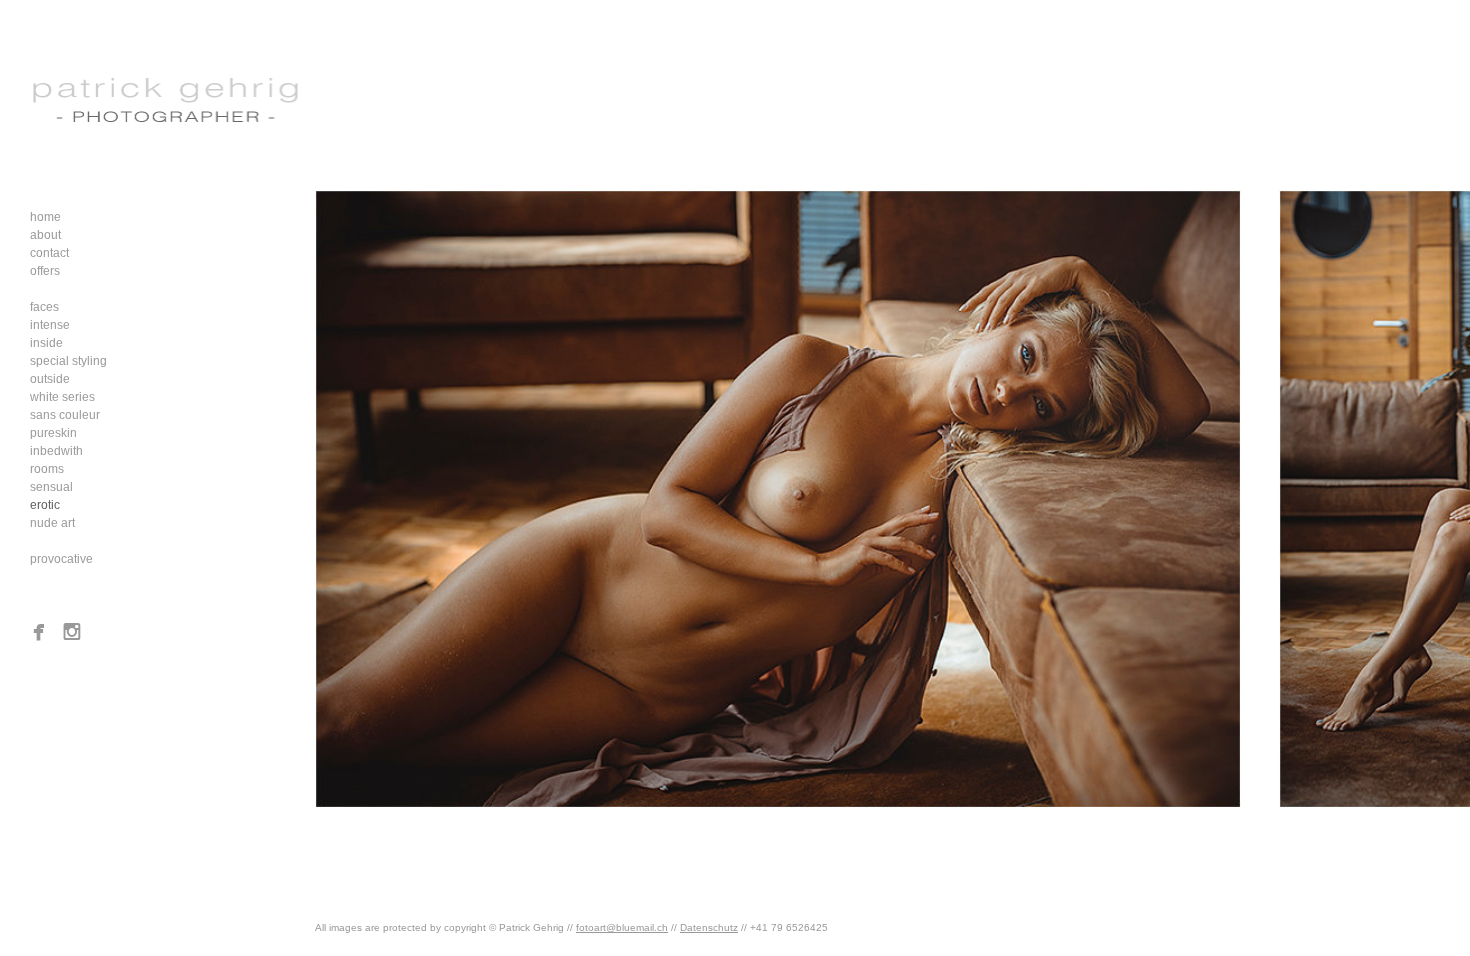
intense (50, 325)
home (45, 217)
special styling (68, 361)
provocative (61, 559)
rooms (47, 469)
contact (49, 253)
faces (44, 307)
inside (46, 343)
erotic (45, 505)
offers (45, 271)
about (45, 235)
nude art (52, 523)
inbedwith (56, 451)
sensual (51, 487)
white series (62, 397)
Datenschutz (709, 927)
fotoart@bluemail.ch (622, 927)
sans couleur (65, 415)
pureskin (53, 433)
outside (50, 379)
